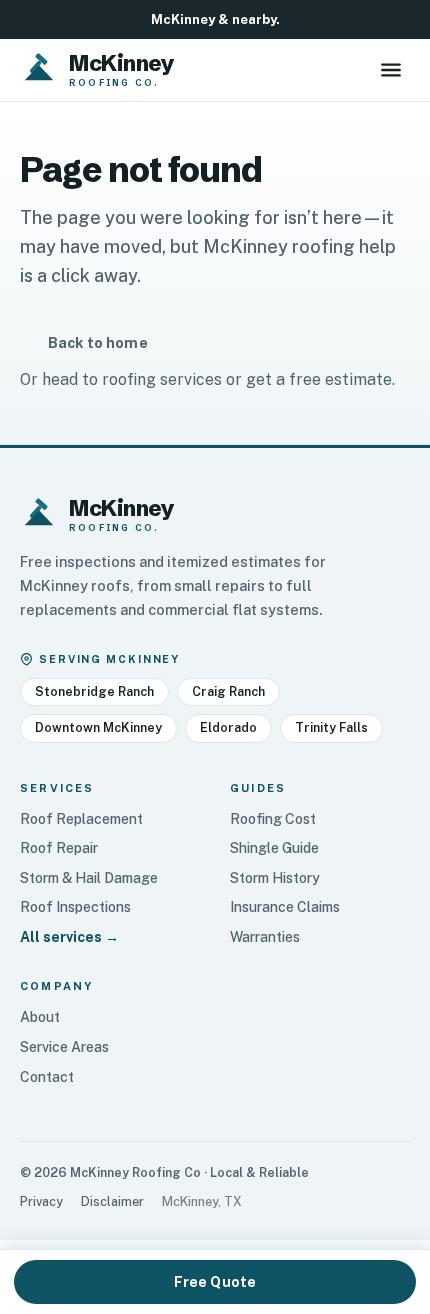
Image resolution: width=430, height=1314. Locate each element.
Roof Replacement (81, 819)
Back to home (98, 342)
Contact (47, 1077)
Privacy (41, 1201)
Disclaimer (112, 1201)
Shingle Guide (274, 848)
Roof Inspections (75, 907)
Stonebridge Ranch (94, 691)
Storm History (275, 878)
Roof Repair (59, 848)
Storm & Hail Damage (89, 878)
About (40, 1017)
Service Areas (64, 1047)
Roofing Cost (273, 819)
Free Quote (215, 1282)
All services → (69, 937)
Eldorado (228, 727)
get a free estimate (319, 379)
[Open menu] (391, 70)
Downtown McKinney (98, 727)
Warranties (265, 937)
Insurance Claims (285, 907)
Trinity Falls (331, 727)
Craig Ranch (228, 691)
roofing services (162, 379)
